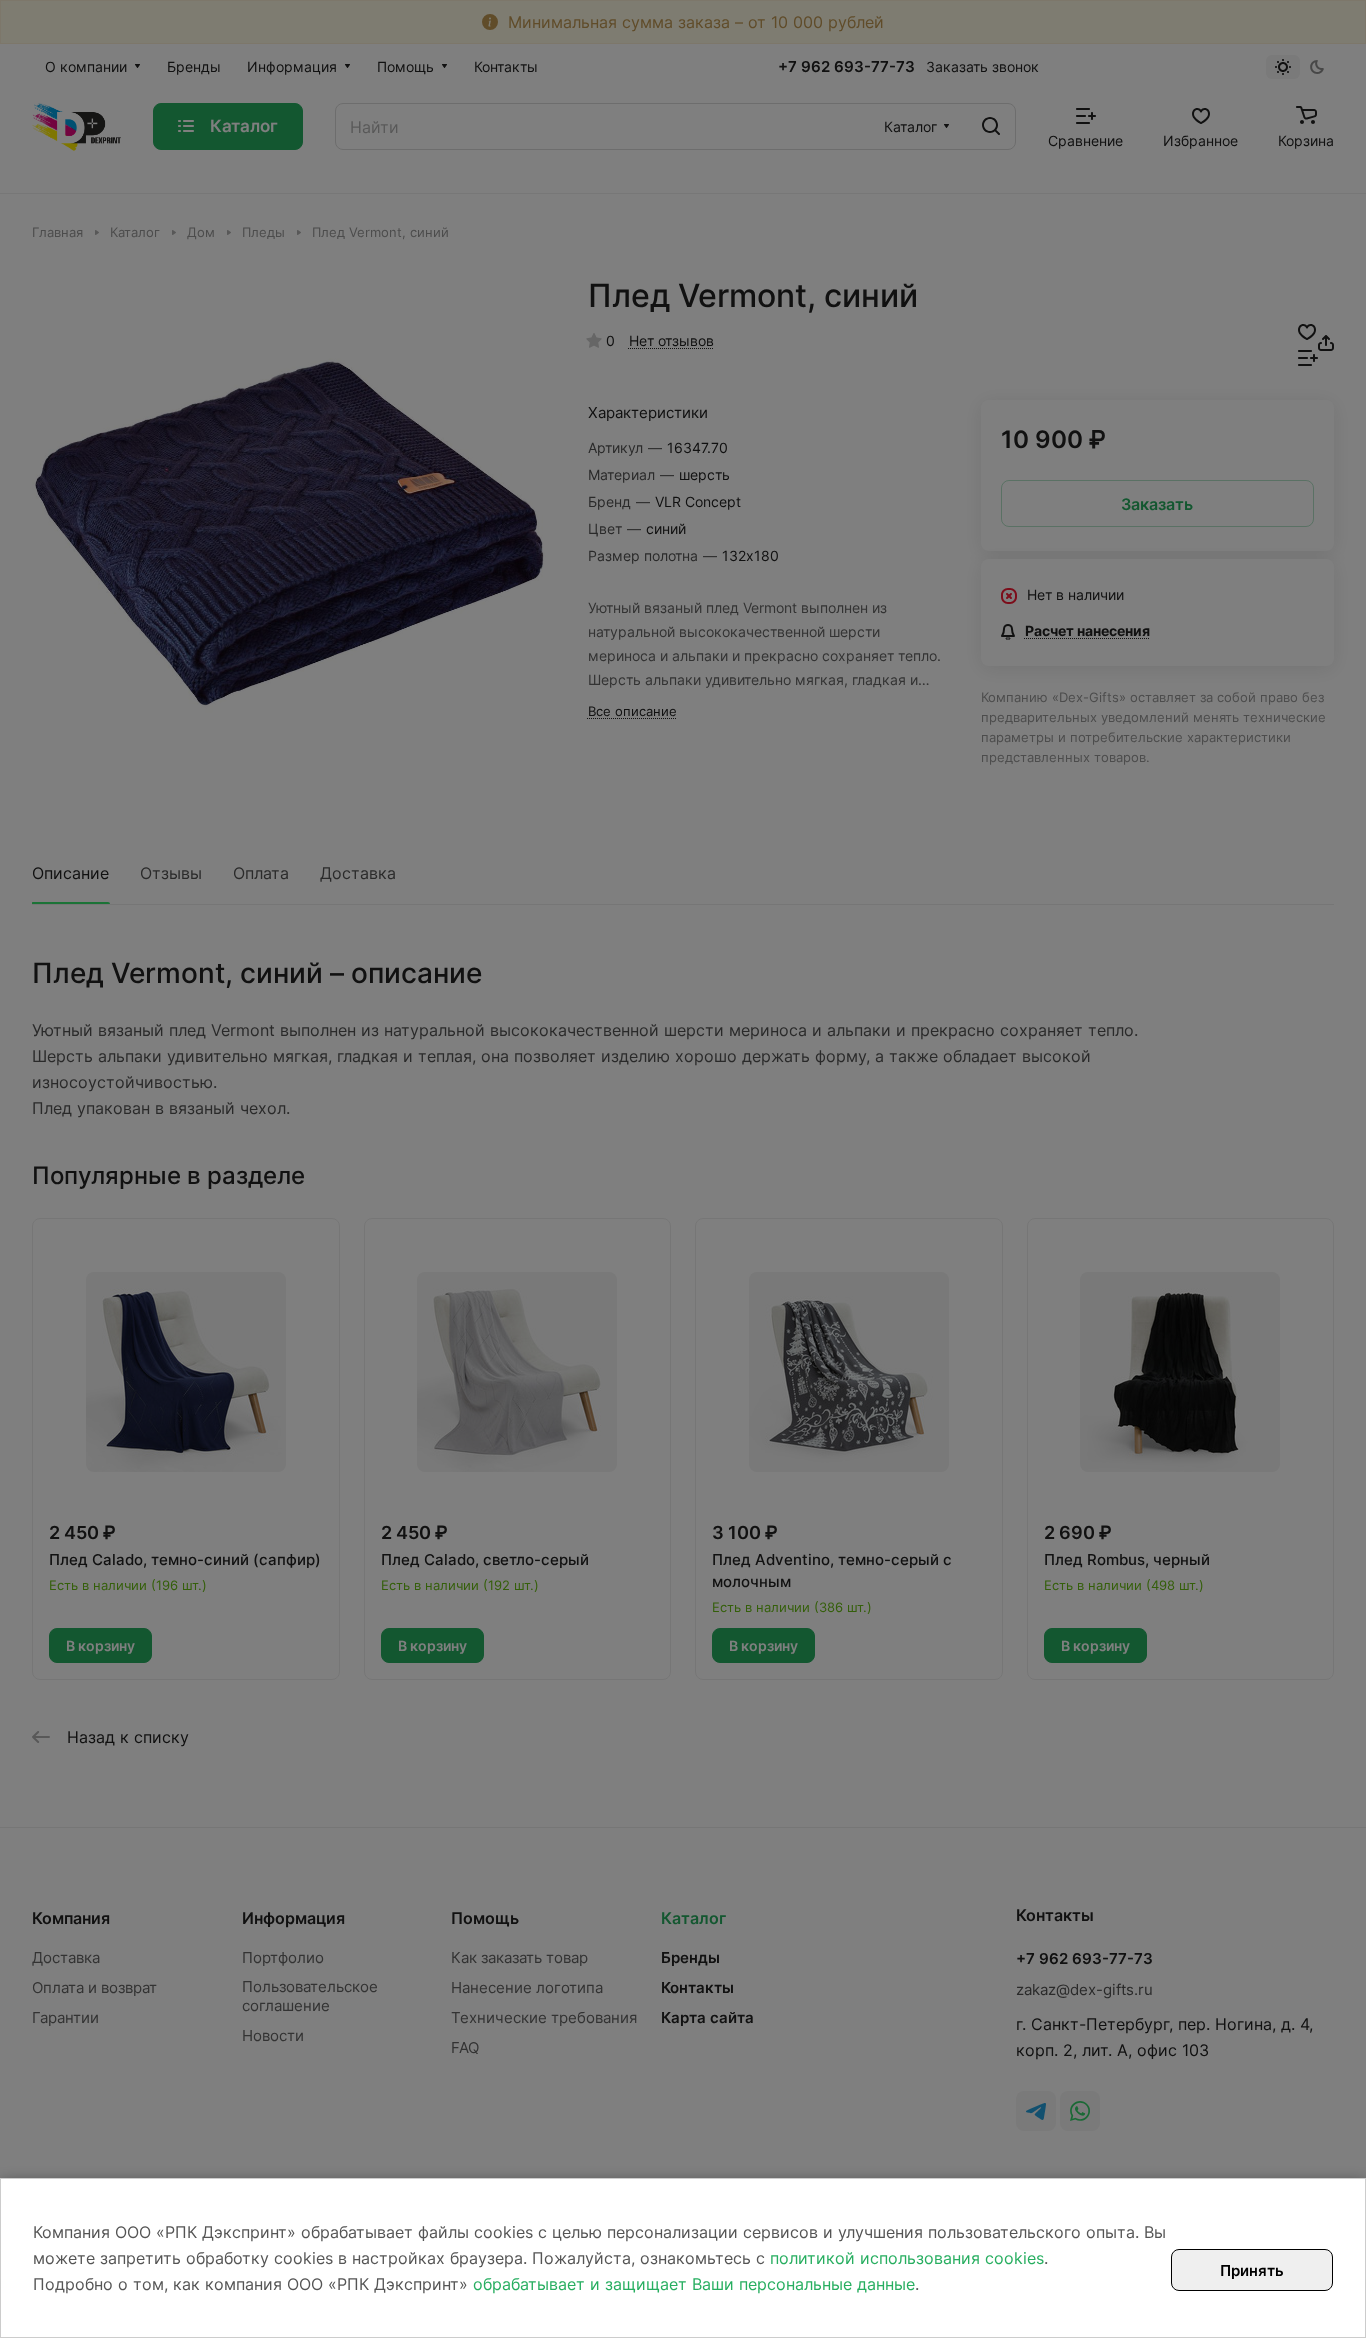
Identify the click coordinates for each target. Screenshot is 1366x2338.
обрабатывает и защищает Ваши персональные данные (694, 2284)
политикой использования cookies (907, 2258)
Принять (1252, 2270)
